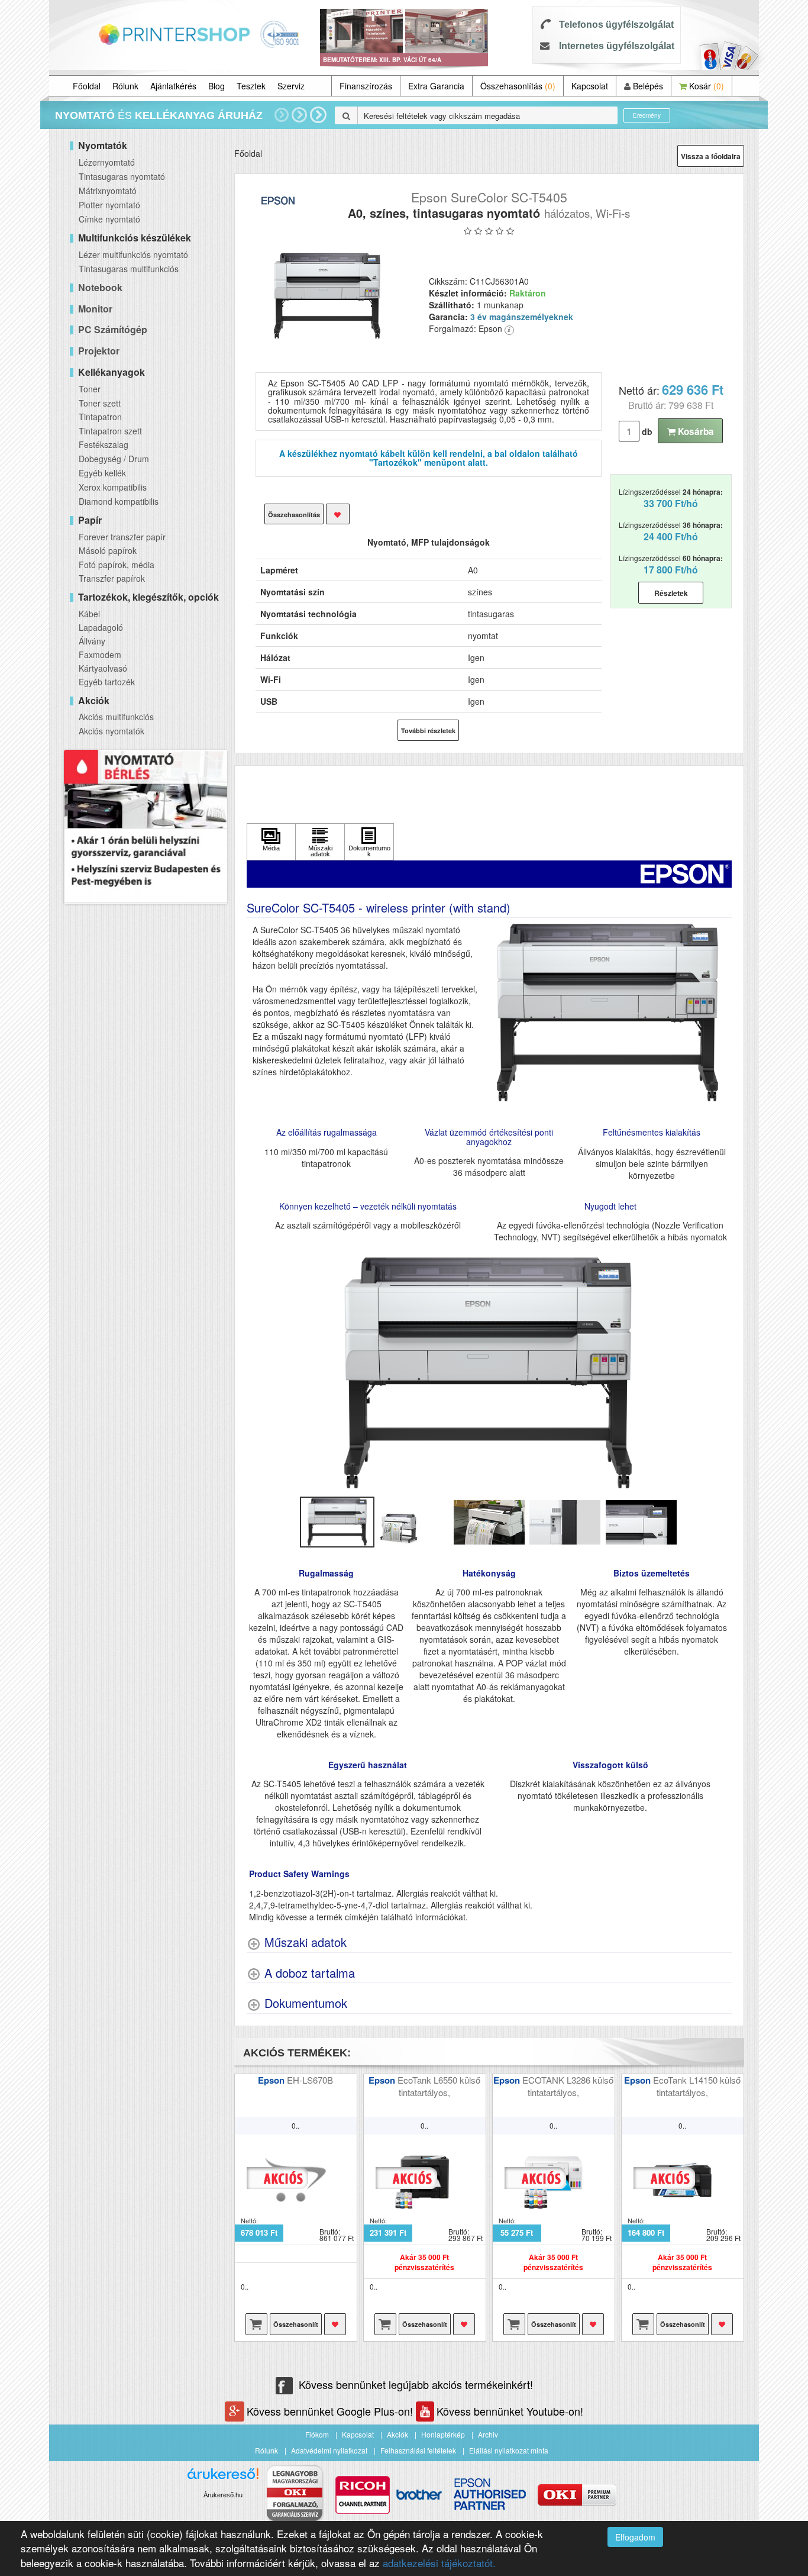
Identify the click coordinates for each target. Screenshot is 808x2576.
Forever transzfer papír (122, 537)
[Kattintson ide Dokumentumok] (369, 842)
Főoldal (87, 86)
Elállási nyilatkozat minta (509, 2450)
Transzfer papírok (112, 578)
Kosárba (695, 431)
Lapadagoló (101, 627)
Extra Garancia (436, 86)
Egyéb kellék (102, 473)
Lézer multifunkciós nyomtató (133, 254)
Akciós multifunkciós (116, 717)
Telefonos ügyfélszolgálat (616, 25)
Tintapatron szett (110, 431)
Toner (90, 389)
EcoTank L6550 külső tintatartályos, (439, 2086)
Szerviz (291, 86)
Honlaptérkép (443, 2434)
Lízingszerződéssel (671, 498)
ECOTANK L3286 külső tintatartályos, (568, 2086)
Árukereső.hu (223, 2495)
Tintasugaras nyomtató (122, 176)
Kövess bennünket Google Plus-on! (331, 2411)
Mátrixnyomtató (108, 191)
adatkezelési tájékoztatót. (439, 2563)
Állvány (92, 641)
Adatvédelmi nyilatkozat (329, 2450)
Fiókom (317, 2434)
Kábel (89, 614)
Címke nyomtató (109, 219)
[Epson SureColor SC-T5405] (327, 295)
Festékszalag (104, 444)
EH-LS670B (310, 2080)
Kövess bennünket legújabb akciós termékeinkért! (416, 2384)
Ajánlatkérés (173, 86)
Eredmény (647, 115)
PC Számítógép (113, 329)
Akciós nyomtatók (111, 731)
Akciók (397, 2434)
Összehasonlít (296, 2324)
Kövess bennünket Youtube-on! (510, 2411)
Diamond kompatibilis (119, 501)
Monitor (95, 309)
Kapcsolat (590, 86)
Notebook (100, 287)
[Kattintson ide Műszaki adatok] (320, 842)
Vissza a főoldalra (711, 156)
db (647, 431)
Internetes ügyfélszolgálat (617, 46)
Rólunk (125, 86)
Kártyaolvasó (103, 668)
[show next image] (719, 1373)
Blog (216, 86)
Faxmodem (100, 655)
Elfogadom (635, 2537)
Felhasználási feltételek (418, 2450)
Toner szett (100, 403)
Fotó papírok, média (117, 565)
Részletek (671, 593)
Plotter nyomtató (109, 205)
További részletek (428, 731)
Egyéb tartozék (107, 682)
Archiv (488, 2434)
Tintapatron (100, 417)
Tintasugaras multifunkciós (129, 269)
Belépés (647, 86)
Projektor (99, 351)
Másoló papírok (108, 550)
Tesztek (251, 86)
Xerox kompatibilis (113, 487)
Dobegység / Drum (114, 459)
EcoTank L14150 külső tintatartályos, (697, 2086)
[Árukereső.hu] (223, 2478)
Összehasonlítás (518, 86)
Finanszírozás (366, 86)
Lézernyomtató (107, 162)
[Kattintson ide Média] (272, 842)
